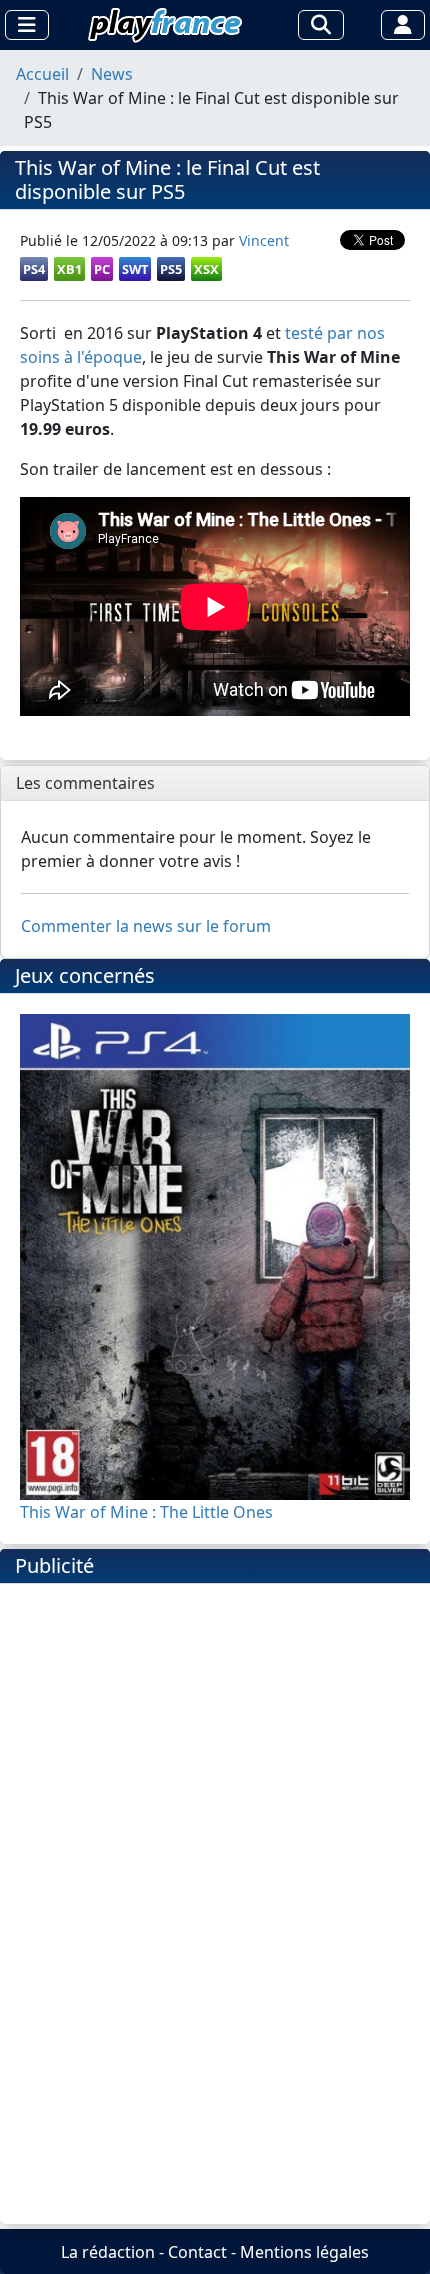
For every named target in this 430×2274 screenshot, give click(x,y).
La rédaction (108, 2252)
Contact (197, 2252)
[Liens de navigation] (27, 25)
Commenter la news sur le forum (146, 926)
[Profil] (403, 25)
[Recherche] (321, 25)
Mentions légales (304, 2252)
